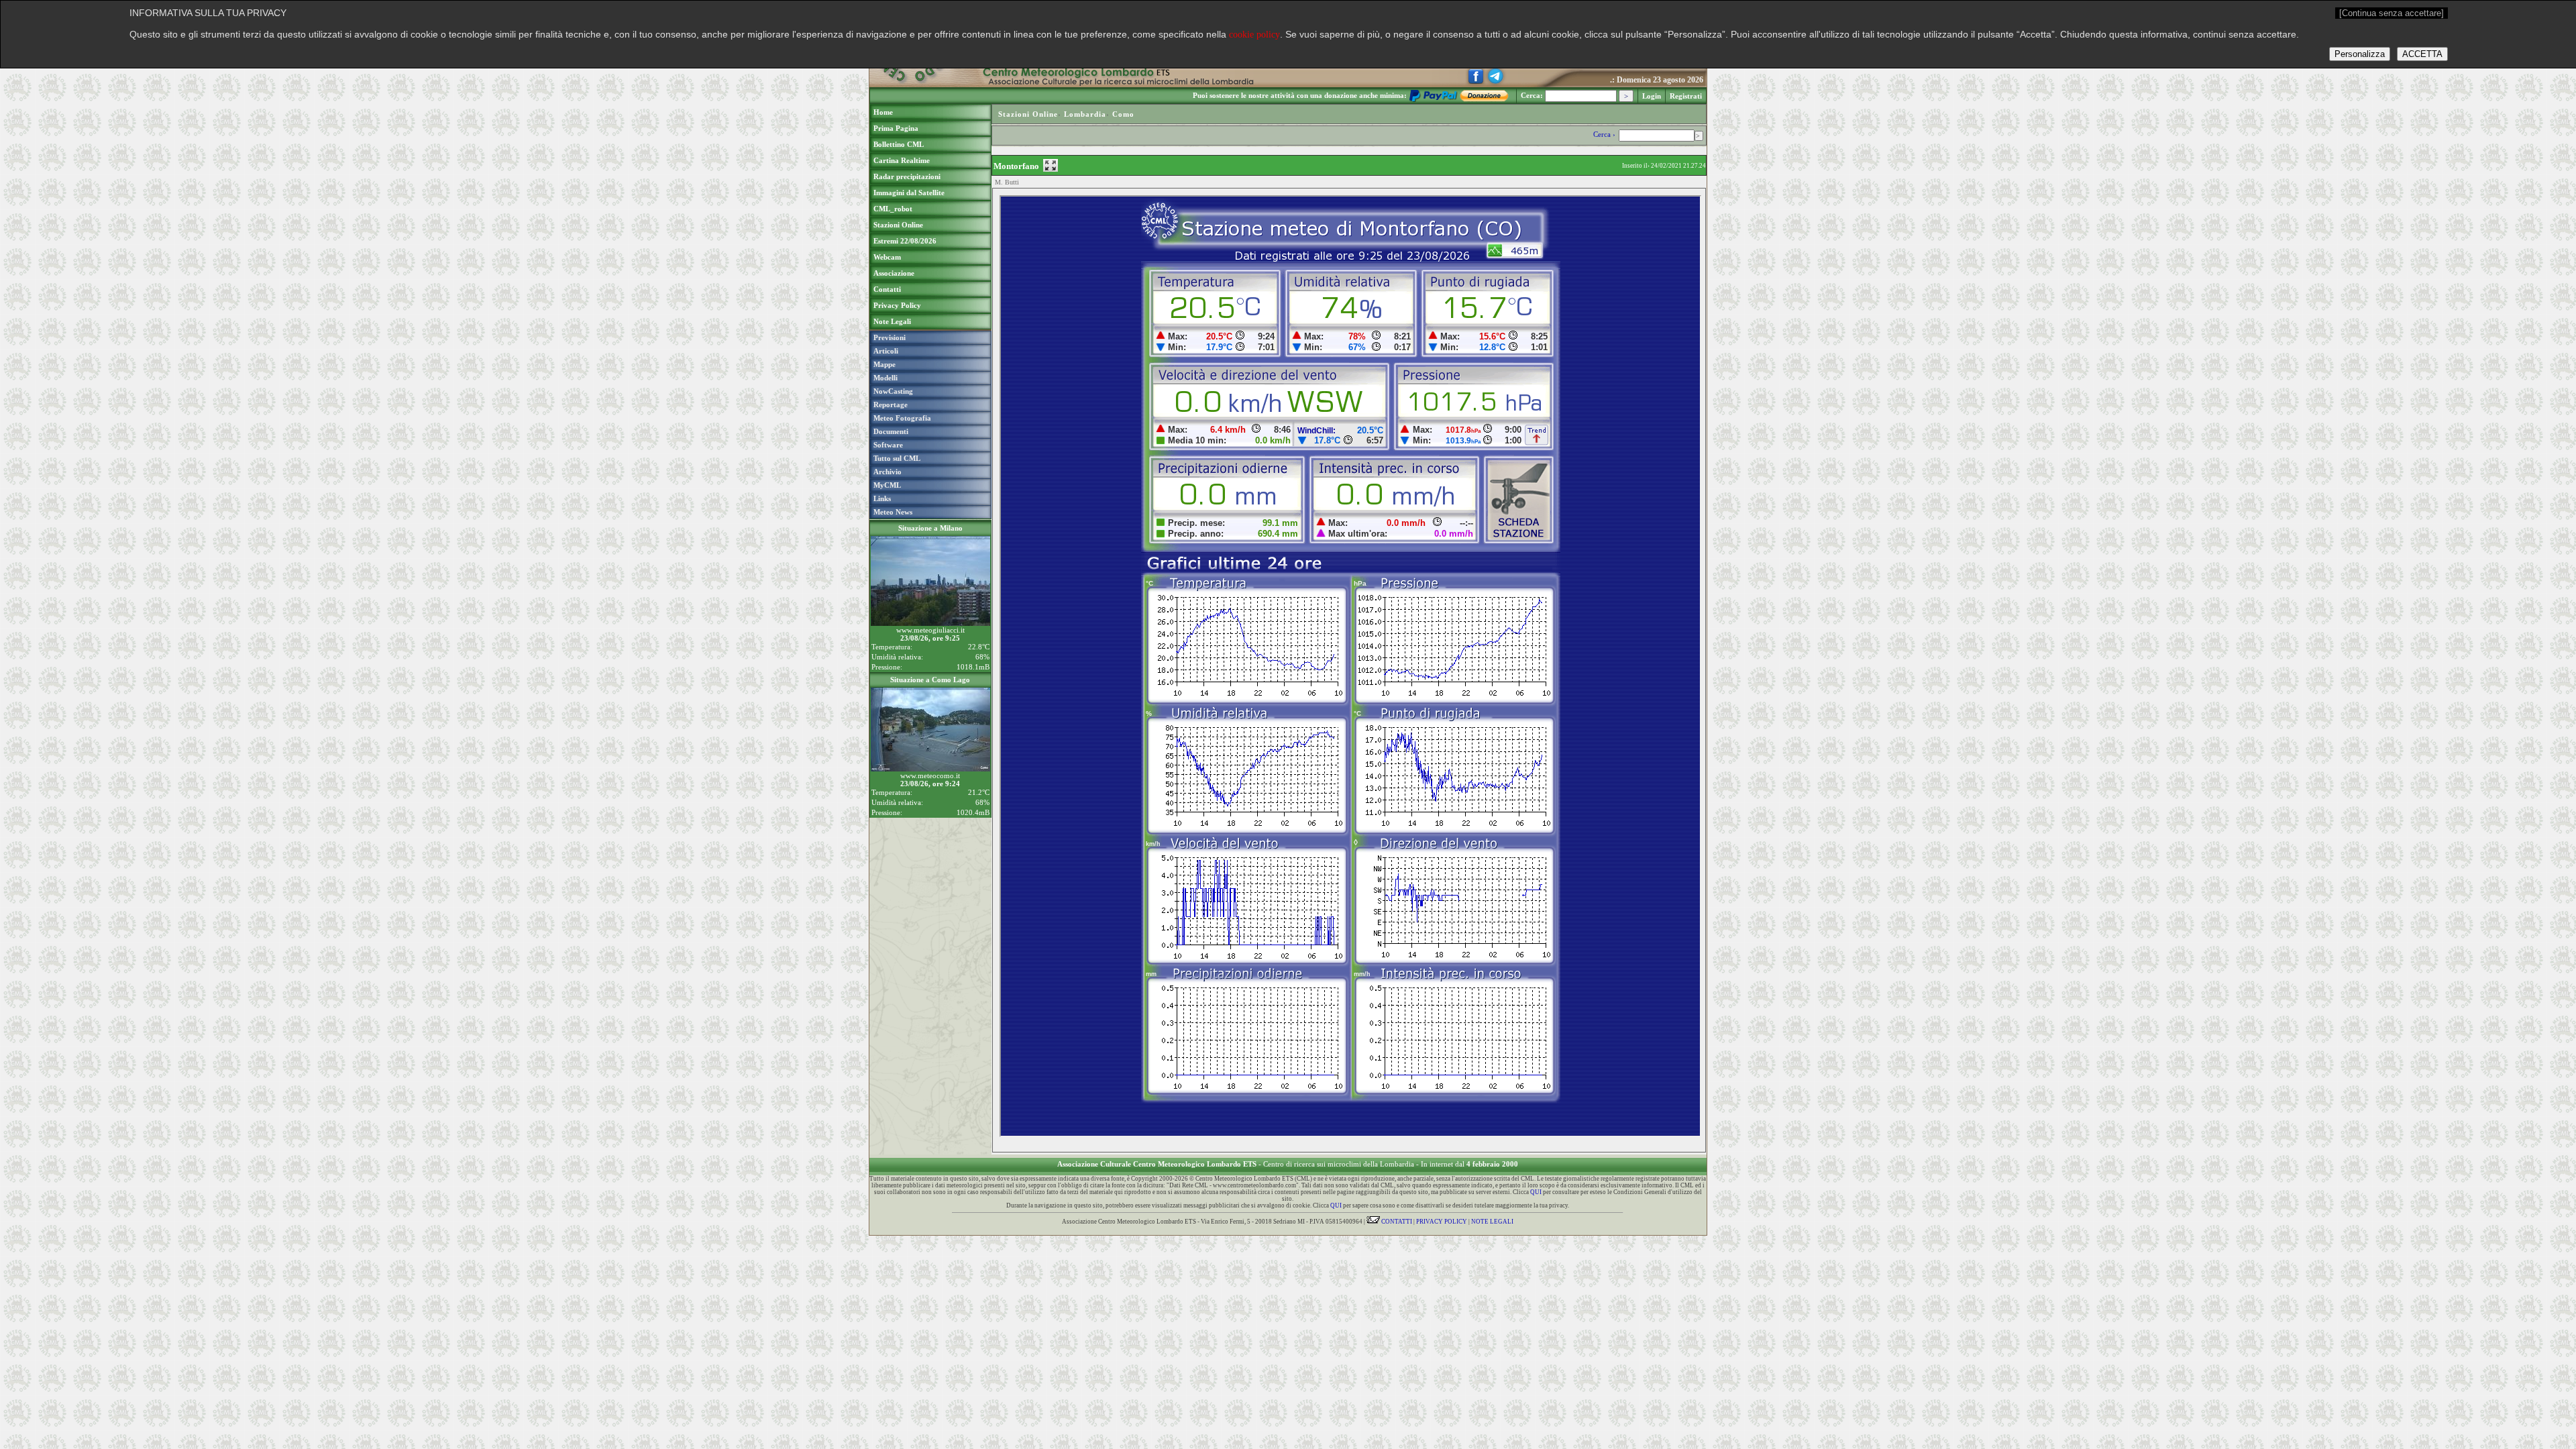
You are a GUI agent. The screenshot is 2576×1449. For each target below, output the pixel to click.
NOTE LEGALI (1492, 1222)
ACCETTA (2422, 54)
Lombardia (1085, 114)
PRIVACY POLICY (1442, 1222)
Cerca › (1605, 134)
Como (1123, 114)
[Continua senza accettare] (2392, 13)
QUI (1536, 1192)
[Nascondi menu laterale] (1051, 165)
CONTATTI (1396, 1222)
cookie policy (1254, 35)
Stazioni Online (1028, 114)
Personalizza (2360, 54)
